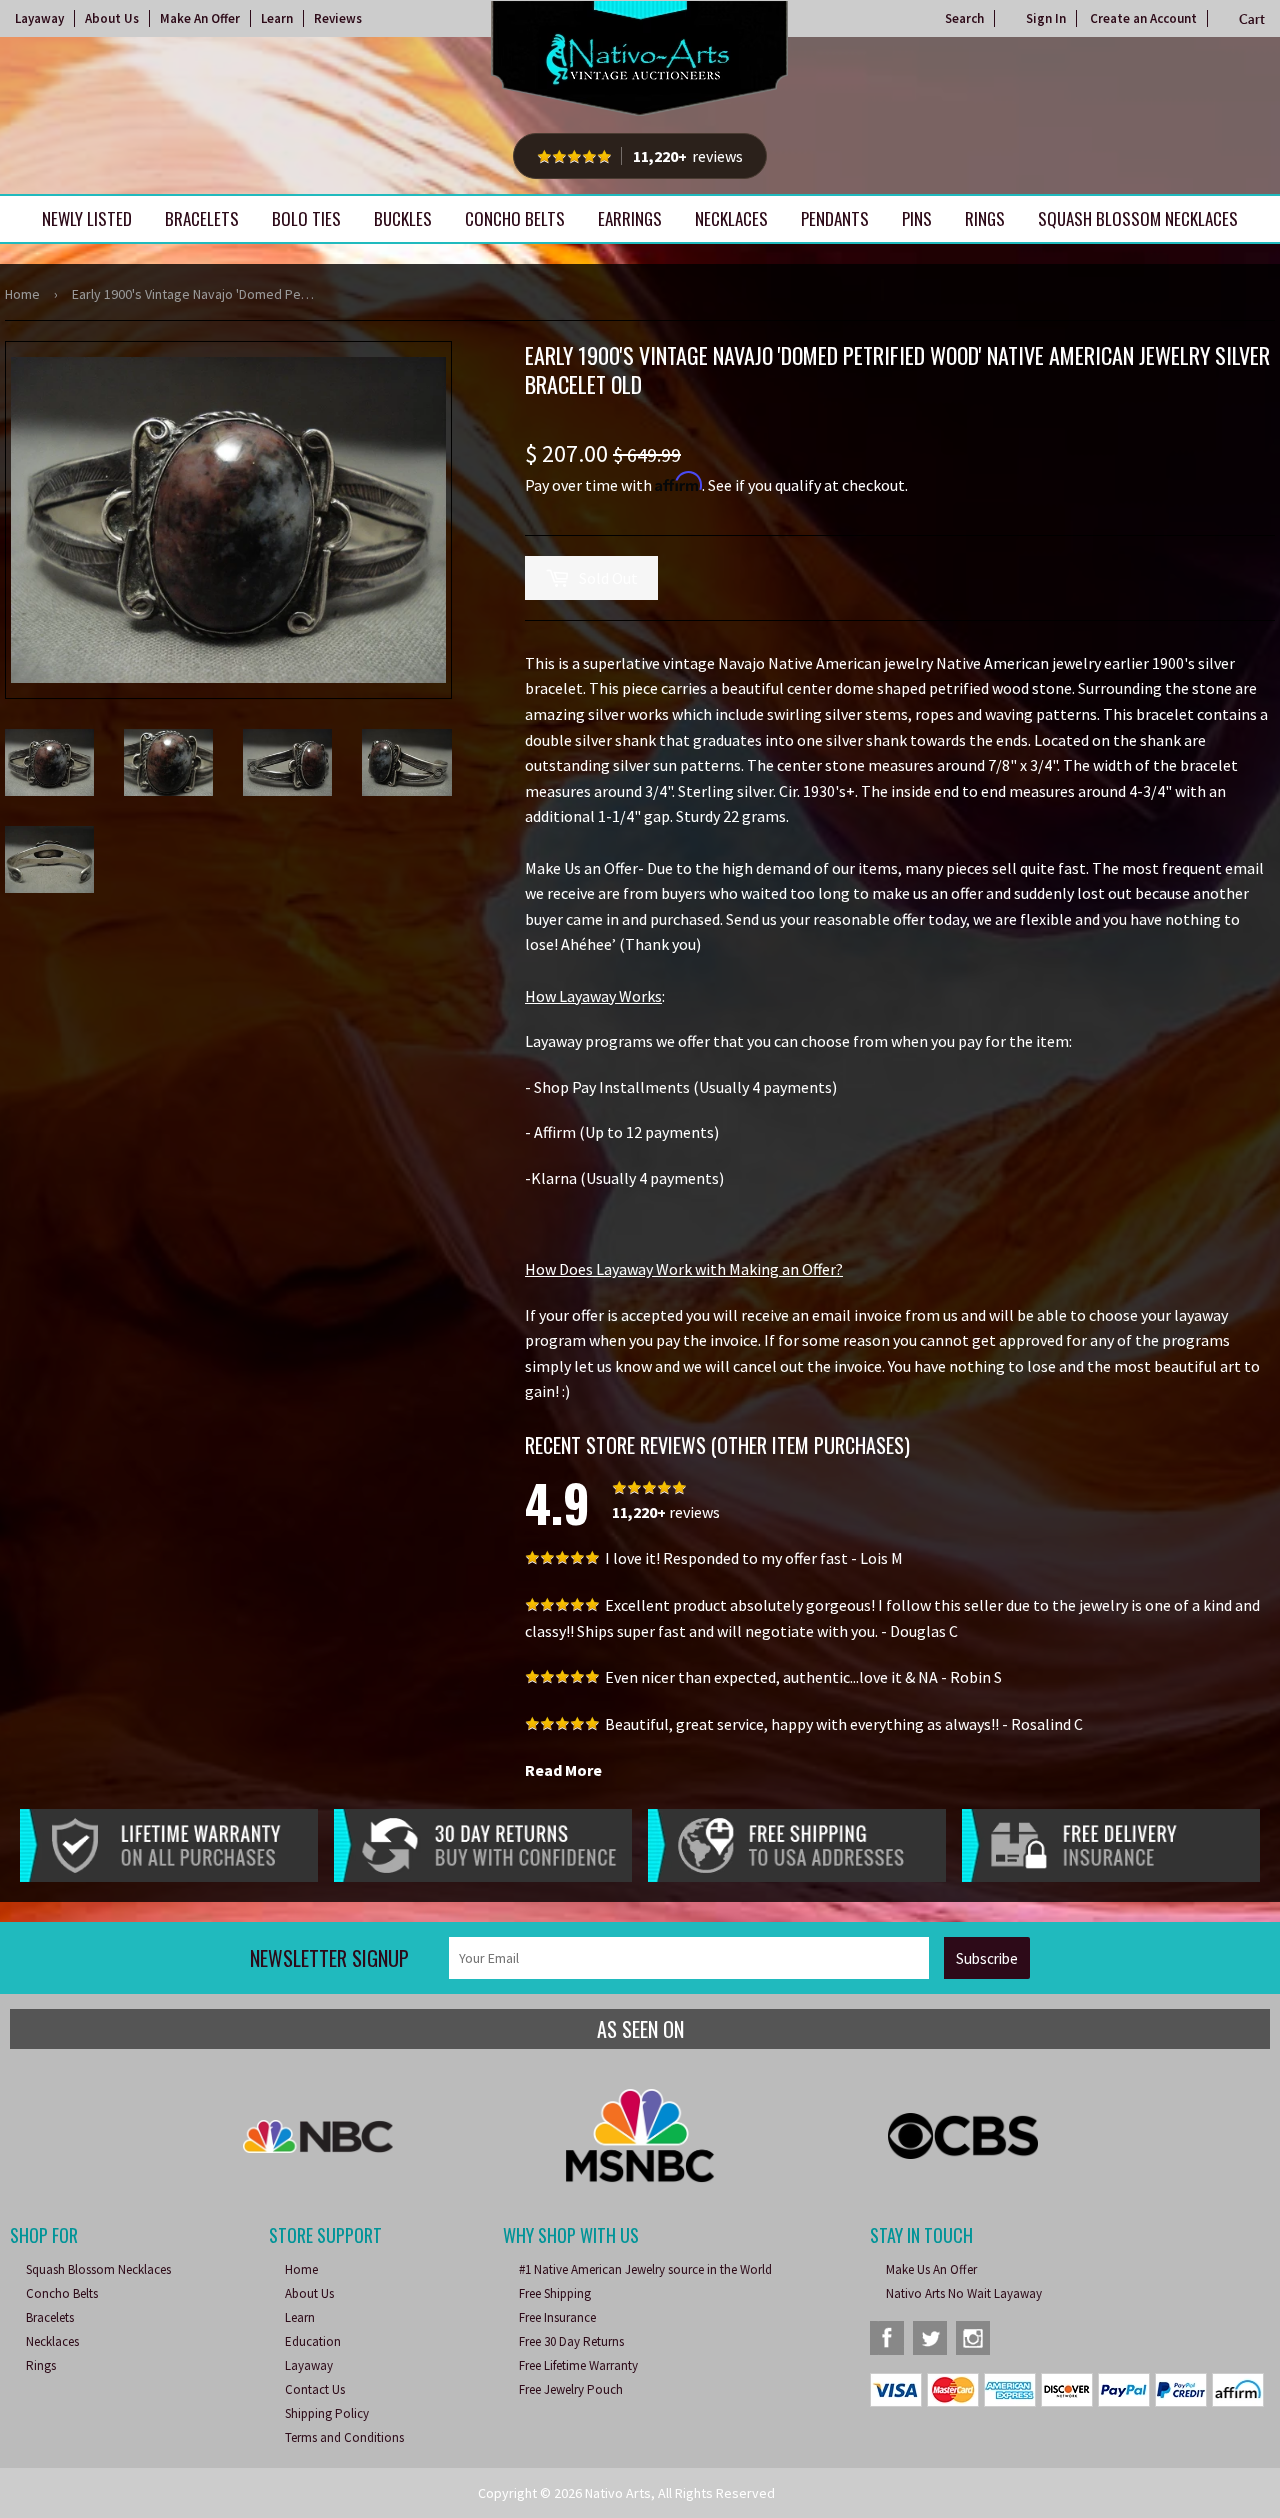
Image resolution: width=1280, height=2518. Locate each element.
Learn (277, 18)
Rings (985, 218)
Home (22, 294)
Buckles (403, 218)
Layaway (39, 18)
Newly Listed (87, 218)
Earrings (630, 218)
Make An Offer (200, 18)
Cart (1252, 19)
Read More (563, 1770)
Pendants (835, 218)
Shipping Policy (327, 2413)
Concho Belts (515, 218)
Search (964, 18)
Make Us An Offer (931, 2269)
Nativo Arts (618, 2493)
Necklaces (731, 218)
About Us (112, 18)
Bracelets (202, 218)
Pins (917, 218)
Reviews (338, 18)
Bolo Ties (306, 218)
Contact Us (315, 2389)
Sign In (1046, 18)
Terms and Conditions (344, 2437)
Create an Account (1143, 18)
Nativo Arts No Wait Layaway (964, 2293)
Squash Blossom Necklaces (1138, 218)
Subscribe (987, 1958)
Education (313, 2341)
